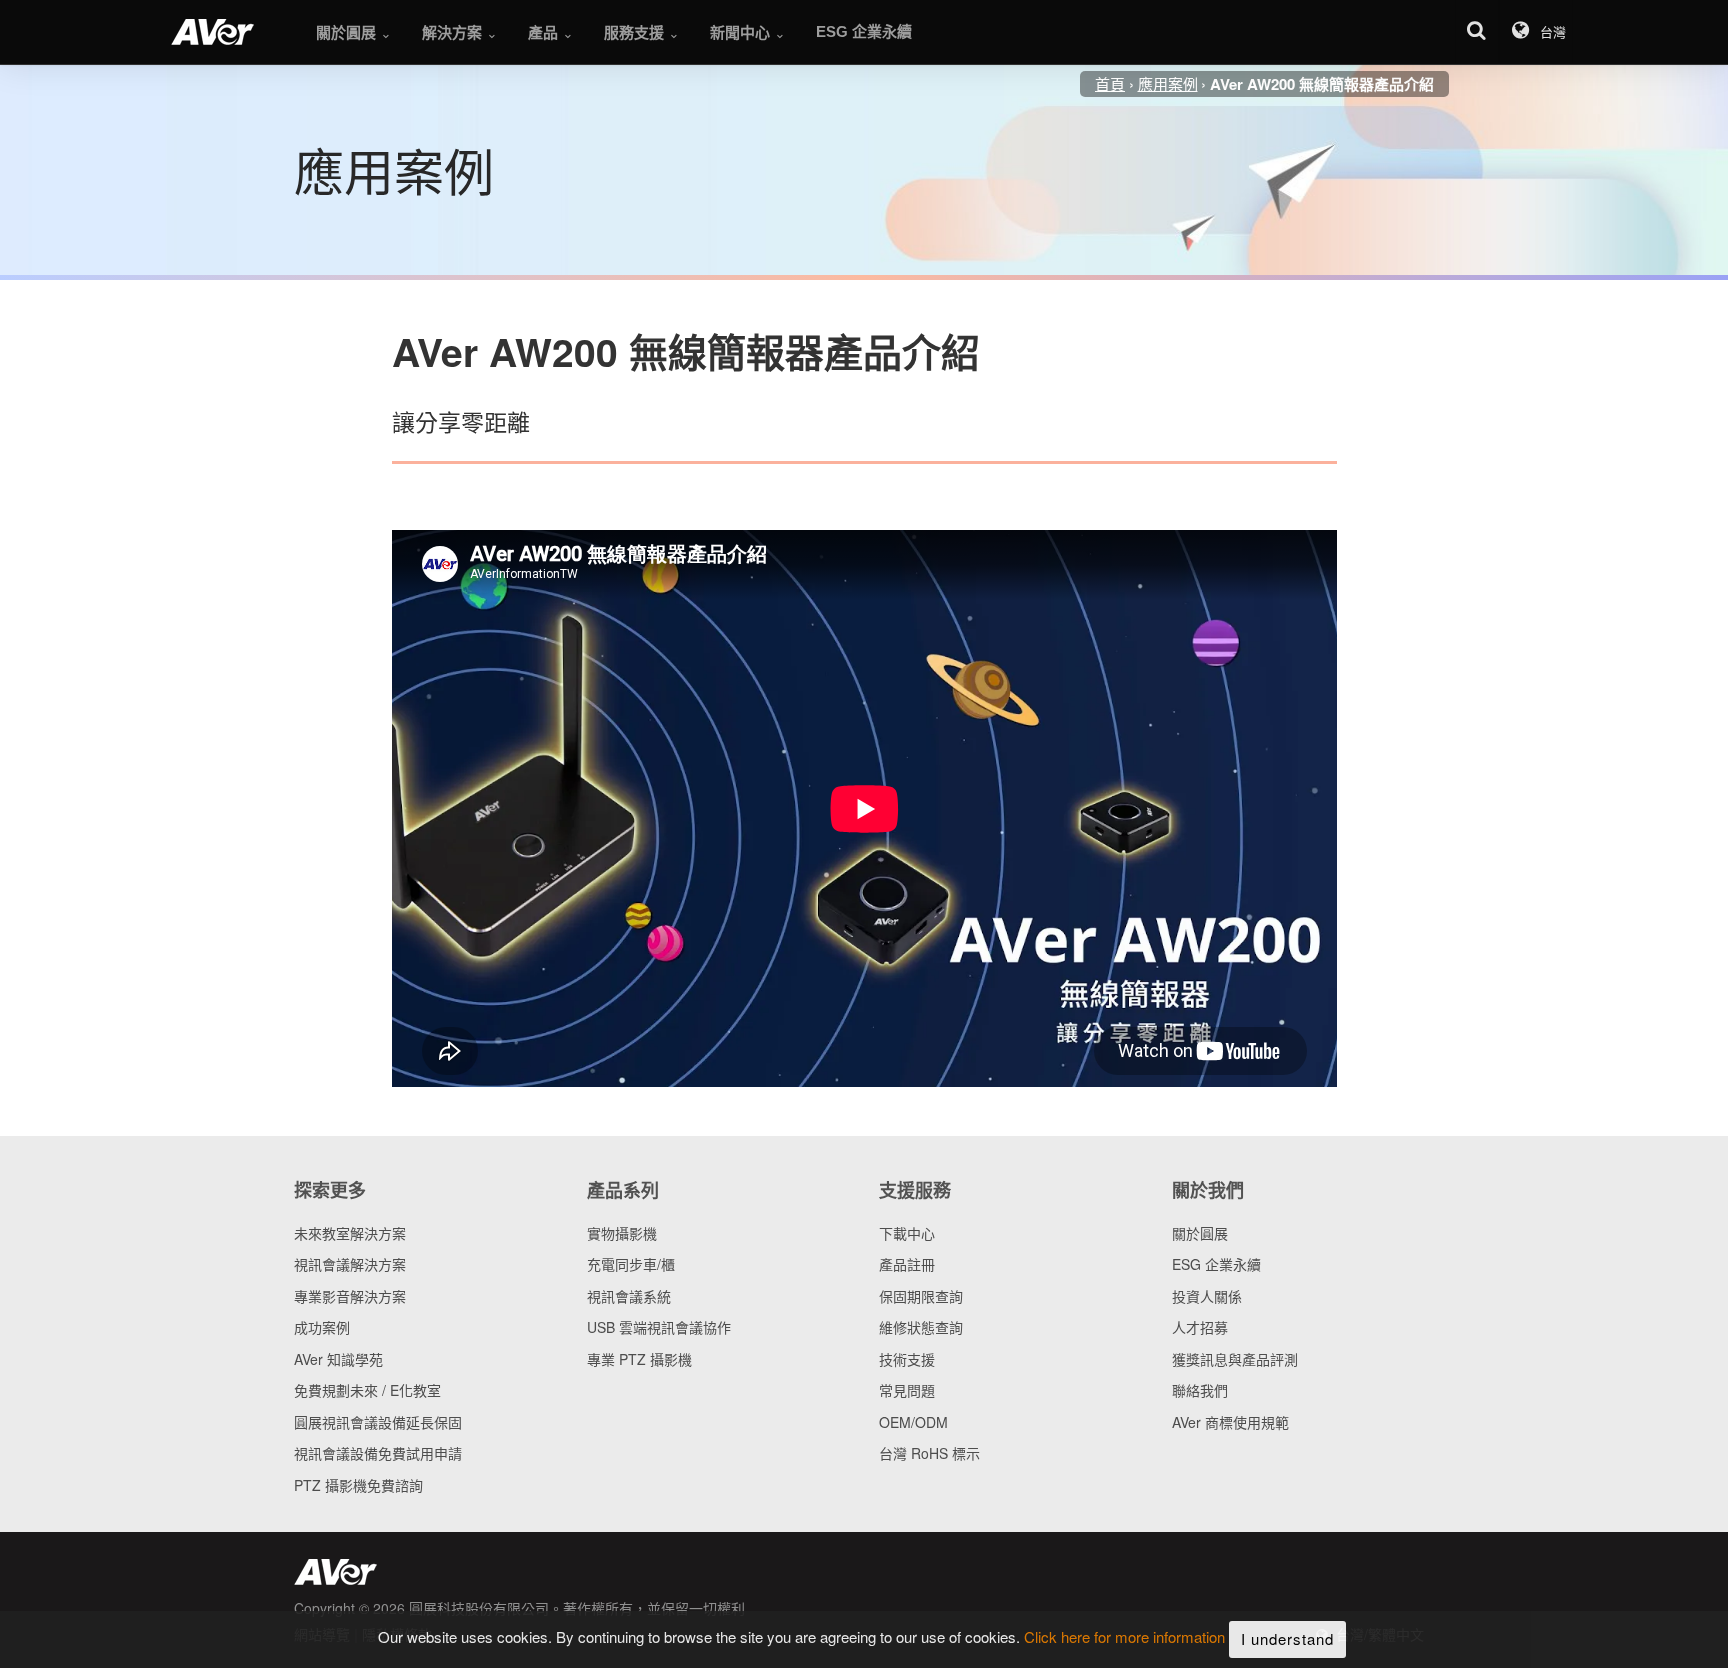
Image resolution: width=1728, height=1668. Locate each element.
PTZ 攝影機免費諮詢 (358, 1485)
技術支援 (907, 1359)
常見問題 (907, 1390)
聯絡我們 (1200, 1390)
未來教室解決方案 (350, 1233)
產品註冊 (907, 1264)
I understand (1287, 1638)
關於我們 (1208, 1190)
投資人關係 (1207, 1296)
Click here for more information (1124, 1637)
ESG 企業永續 (1216, 1264)
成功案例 (322, 1327)
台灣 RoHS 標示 (929, 1453)
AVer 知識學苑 (338, 1359)
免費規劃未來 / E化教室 (367, 1390)
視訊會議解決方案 (350, 1264)
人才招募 (1200, 1327)
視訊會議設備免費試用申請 (378, 1453)
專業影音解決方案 (350, 1296)
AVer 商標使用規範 (1230, 1422)
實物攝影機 (622, 1233)
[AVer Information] (212, 32)
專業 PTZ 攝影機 (639, 1359)
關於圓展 (1200, 1233)
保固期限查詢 (921, 1296)
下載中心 (907, 1233)
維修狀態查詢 (921, 1327)
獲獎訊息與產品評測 (1235, 1359)
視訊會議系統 (629, 1296)
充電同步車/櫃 (631, 1264)
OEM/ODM (913, 1422)
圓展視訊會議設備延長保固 (378, 1422)
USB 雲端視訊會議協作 (659, 1327)
